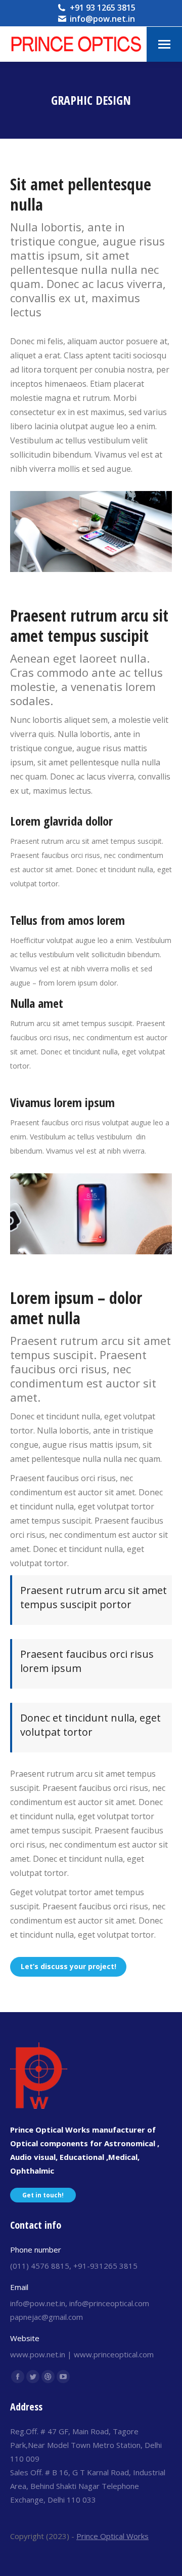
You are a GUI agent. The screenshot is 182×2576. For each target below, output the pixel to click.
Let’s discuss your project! (69, 1966)
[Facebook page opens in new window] (18, 2377)
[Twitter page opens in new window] (33, 2377)
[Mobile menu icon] (164, 44)
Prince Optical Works (112, 2536)
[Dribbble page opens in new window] (48, 2377)
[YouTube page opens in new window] (63, 2377)
